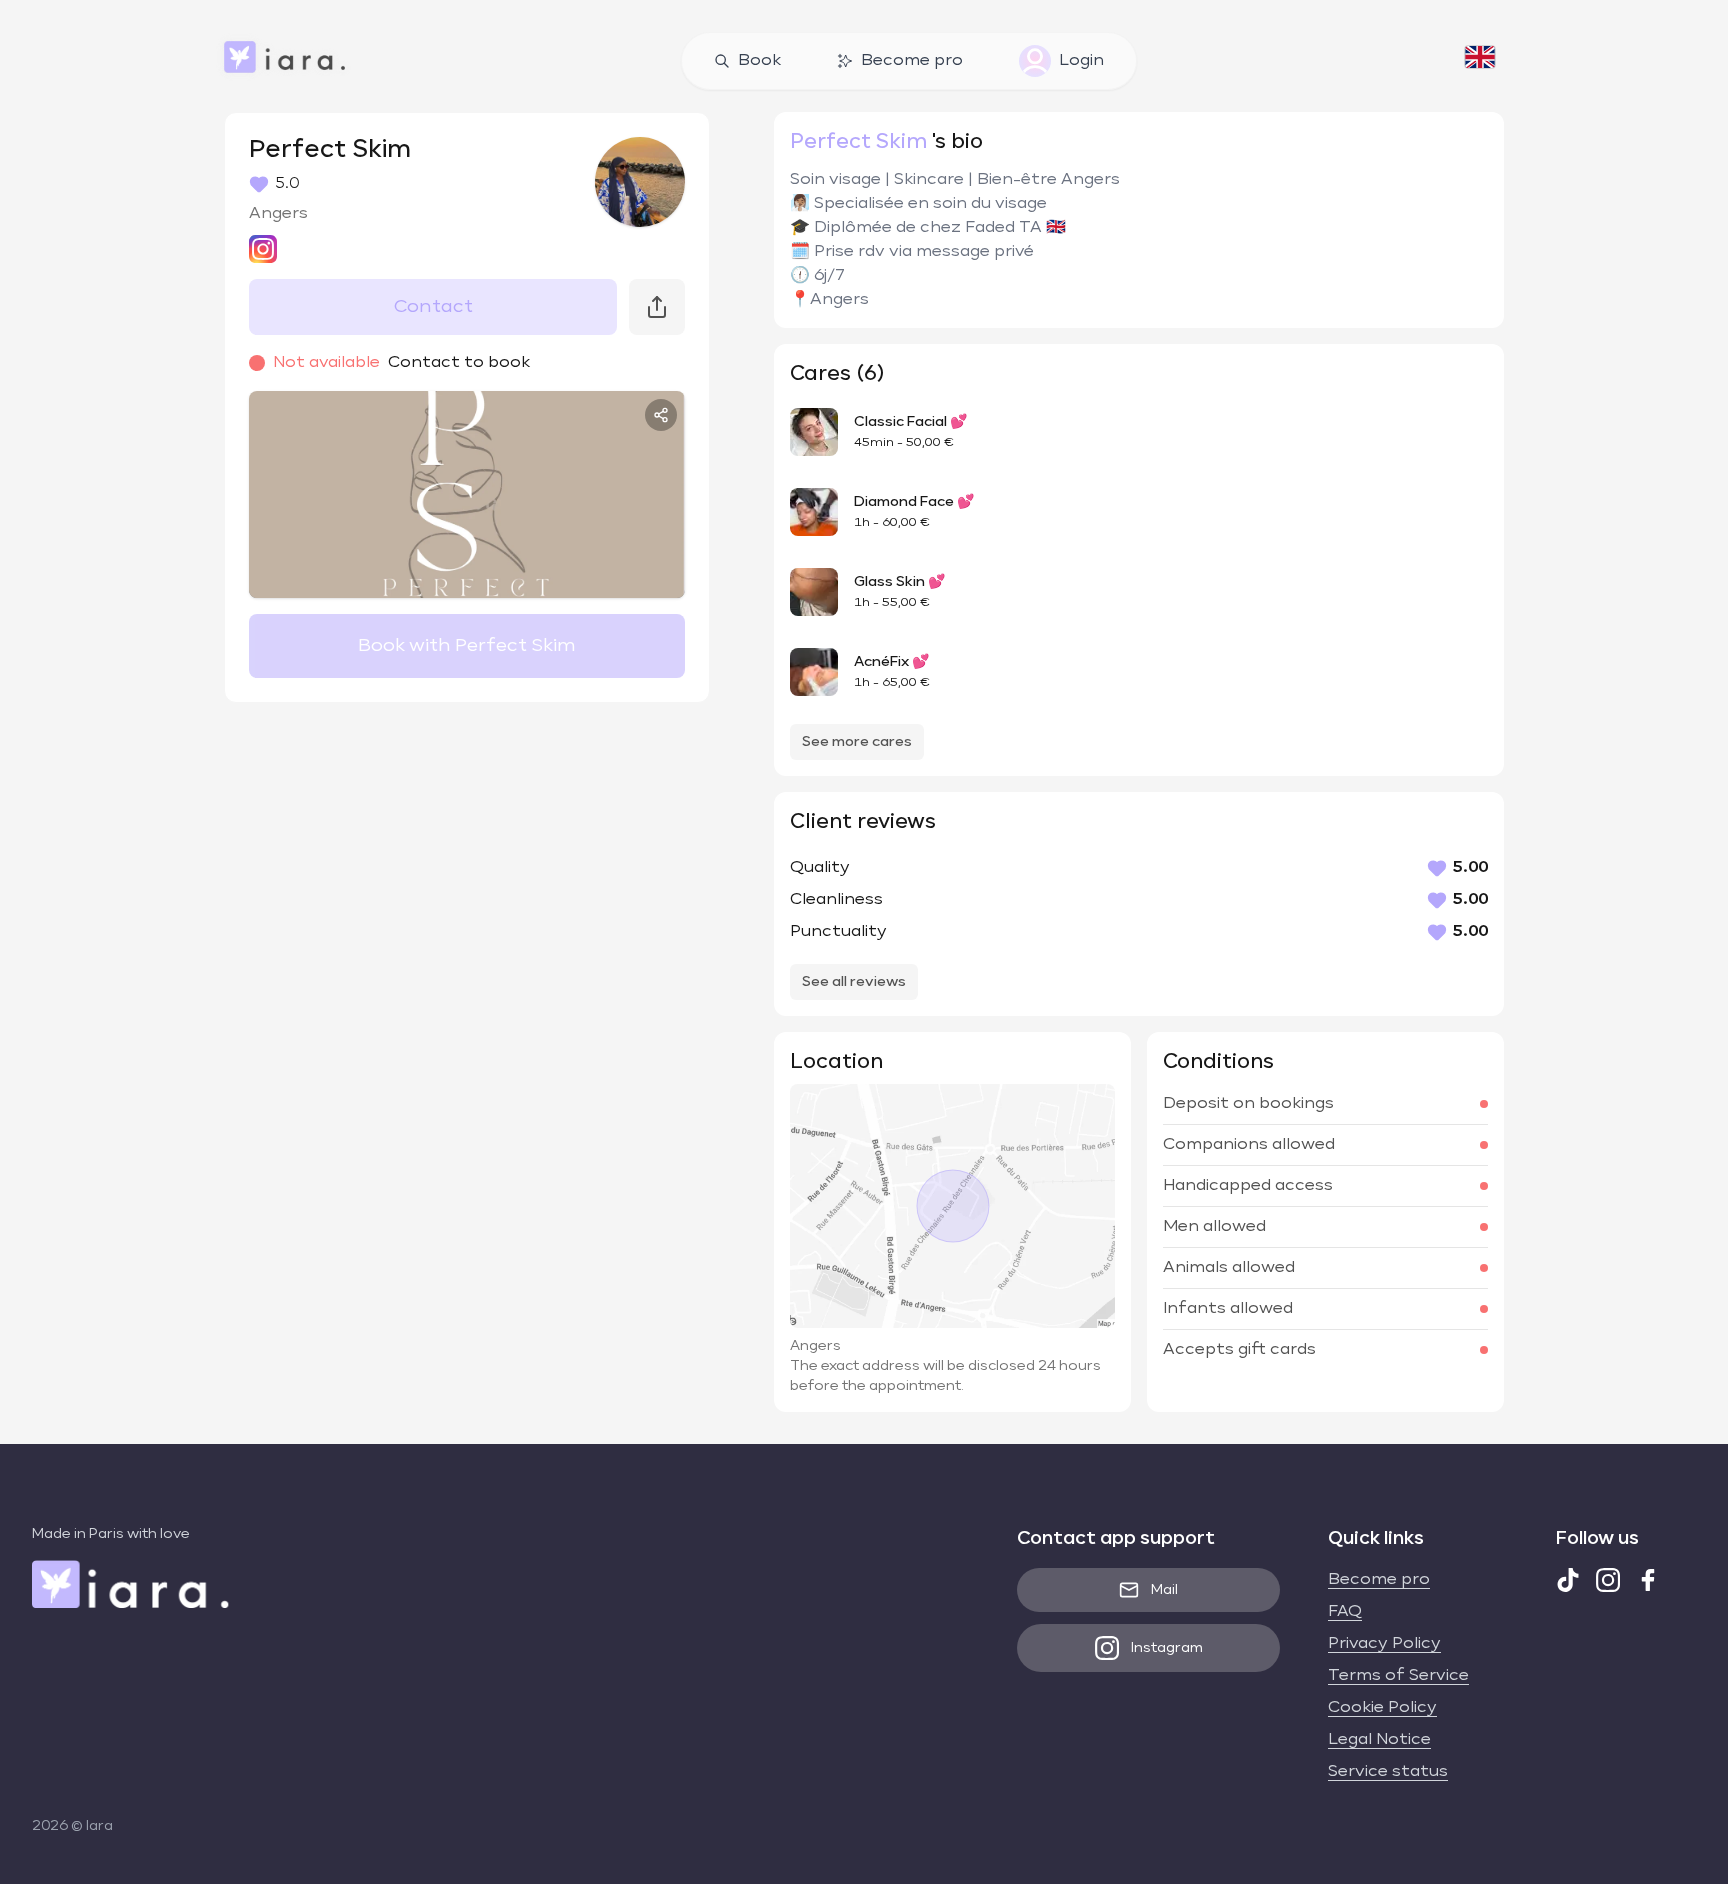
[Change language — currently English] (1480, 61)
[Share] (661, 415)
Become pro (912, 61)
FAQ (1345, 1612)
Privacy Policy (1384, 1644)
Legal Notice (1379, 1740)
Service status (1388, 1772)
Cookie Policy (1382, 1708)
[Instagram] (1608, 1580)
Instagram (1167, 1648)
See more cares (857, 742)
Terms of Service (1398, 1676)
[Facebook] (1648, 1580)
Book (759, 61)
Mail (1164, 1590)
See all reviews (854, 982)
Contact (433, 307)
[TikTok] (1568, 1580)
